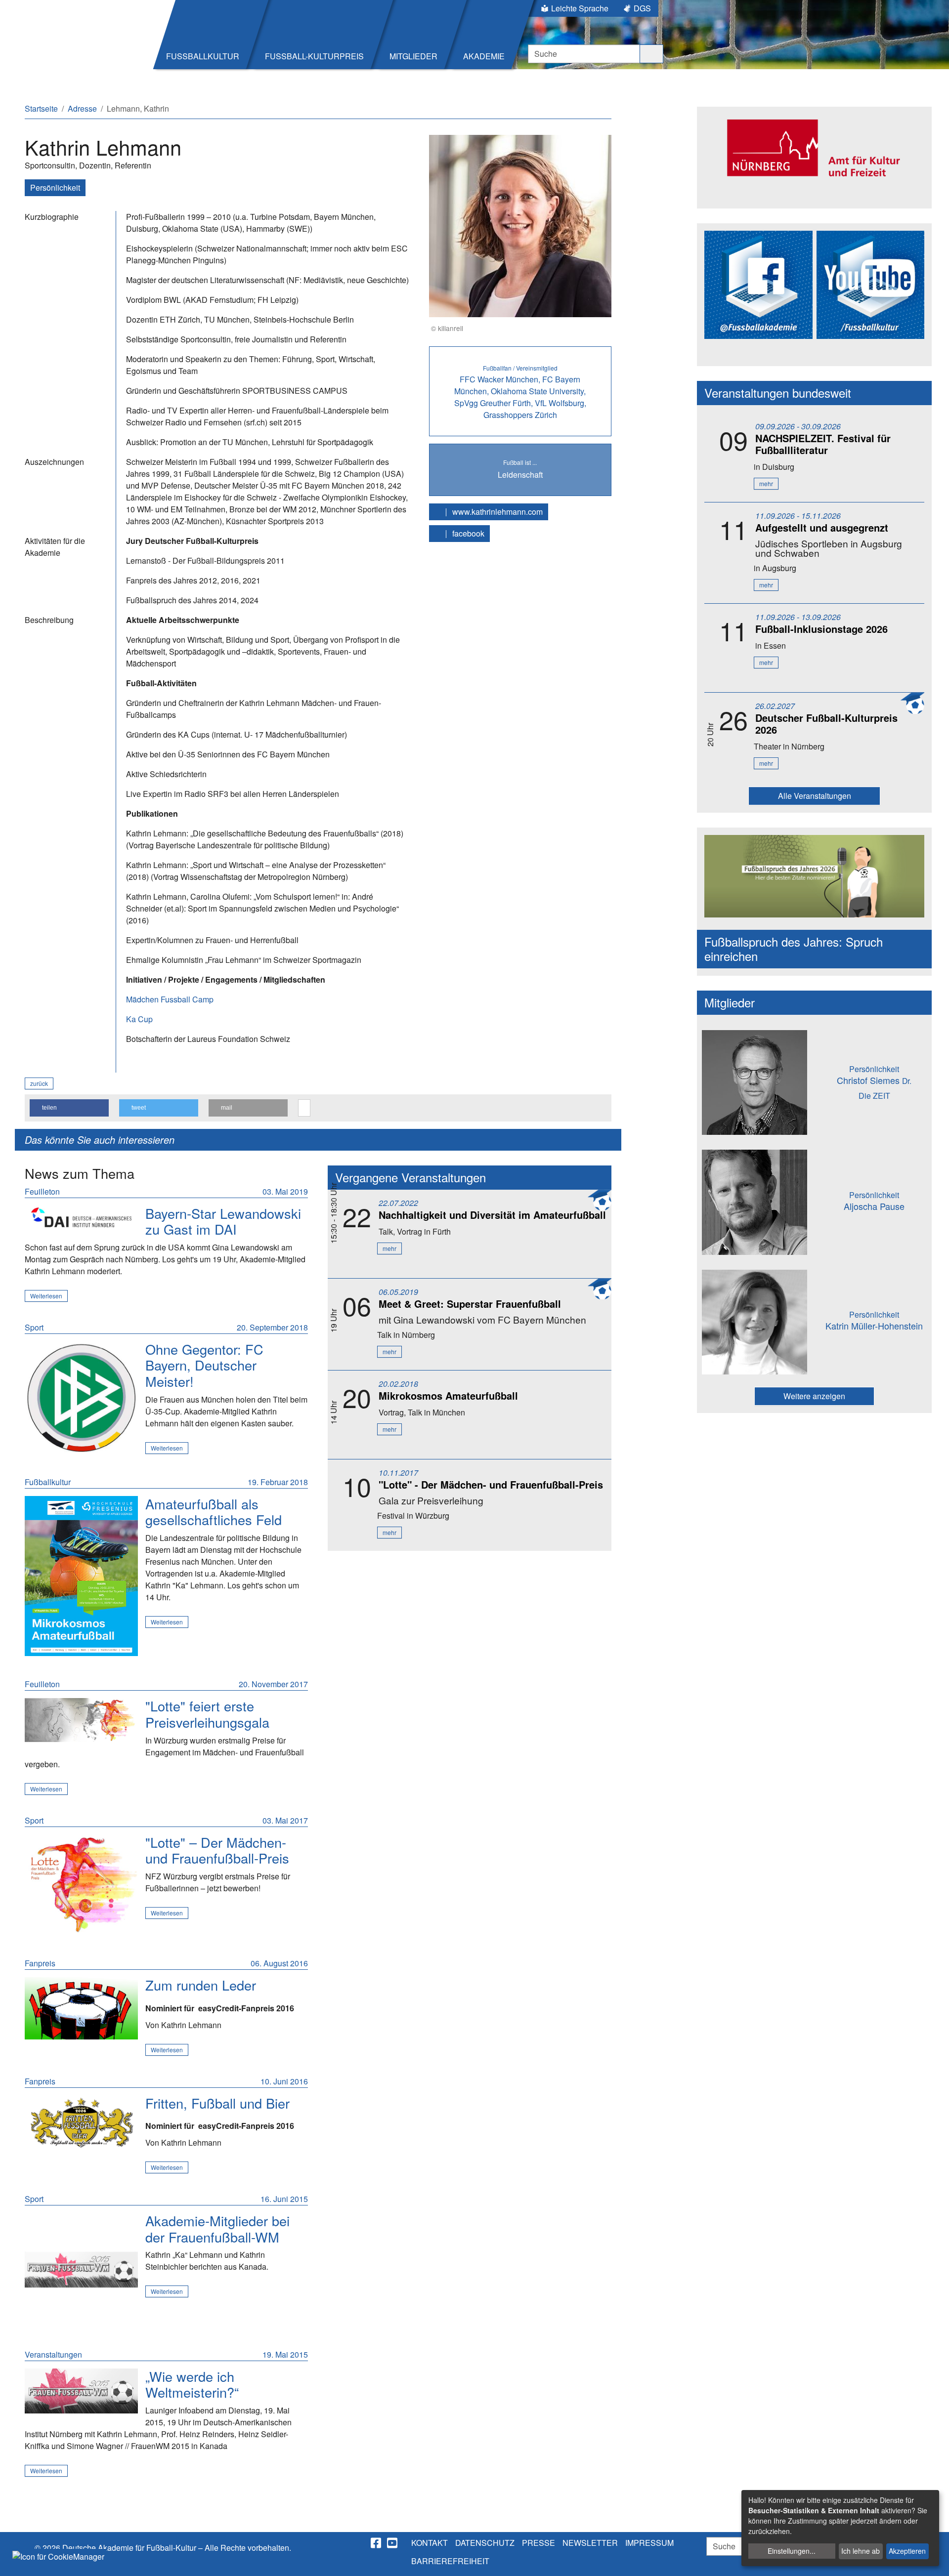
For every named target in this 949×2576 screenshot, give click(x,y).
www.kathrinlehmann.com (496, 512)
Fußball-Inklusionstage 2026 (821, 629)
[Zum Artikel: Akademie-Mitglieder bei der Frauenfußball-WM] (81, 2269)
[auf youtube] (393, 2543)
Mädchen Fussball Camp (170, 999)
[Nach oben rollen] (932, 2559)
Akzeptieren (907, 2551)
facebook (467, 533)
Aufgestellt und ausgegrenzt (822, 527)
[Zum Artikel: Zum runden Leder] (81, 2008)
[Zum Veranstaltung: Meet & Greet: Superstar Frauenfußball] (81, 1218)
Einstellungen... (792, 2551)
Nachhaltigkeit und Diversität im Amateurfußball (492, 1215)
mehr (389, 1248)
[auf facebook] (377, 2543)
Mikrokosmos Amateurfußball (448, 1395)
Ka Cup (139, 1019)
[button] (69, 1108)
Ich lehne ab (861, 2551)
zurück (39, 1083)
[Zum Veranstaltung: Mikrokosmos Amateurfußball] (81, 1576)
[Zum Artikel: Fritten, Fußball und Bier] (81, 2124)
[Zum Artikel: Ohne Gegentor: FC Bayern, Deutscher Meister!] (81, 1398)
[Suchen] (651, 54)
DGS (642, 8)
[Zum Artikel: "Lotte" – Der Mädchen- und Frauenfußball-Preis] (81, 1885)
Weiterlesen (46, 1296)
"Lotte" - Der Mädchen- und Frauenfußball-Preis (491, 1484)
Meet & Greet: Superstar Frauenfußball (470, 1304)
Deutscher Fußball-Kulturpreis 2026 (826, 724)
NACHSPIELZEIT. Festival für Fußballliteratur (823, 444)
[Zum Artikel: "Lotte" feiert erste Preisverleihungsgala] (81, 1720)
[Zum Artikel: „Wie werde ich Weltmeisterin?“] (81, 2391)
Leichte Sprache (580, 8)
